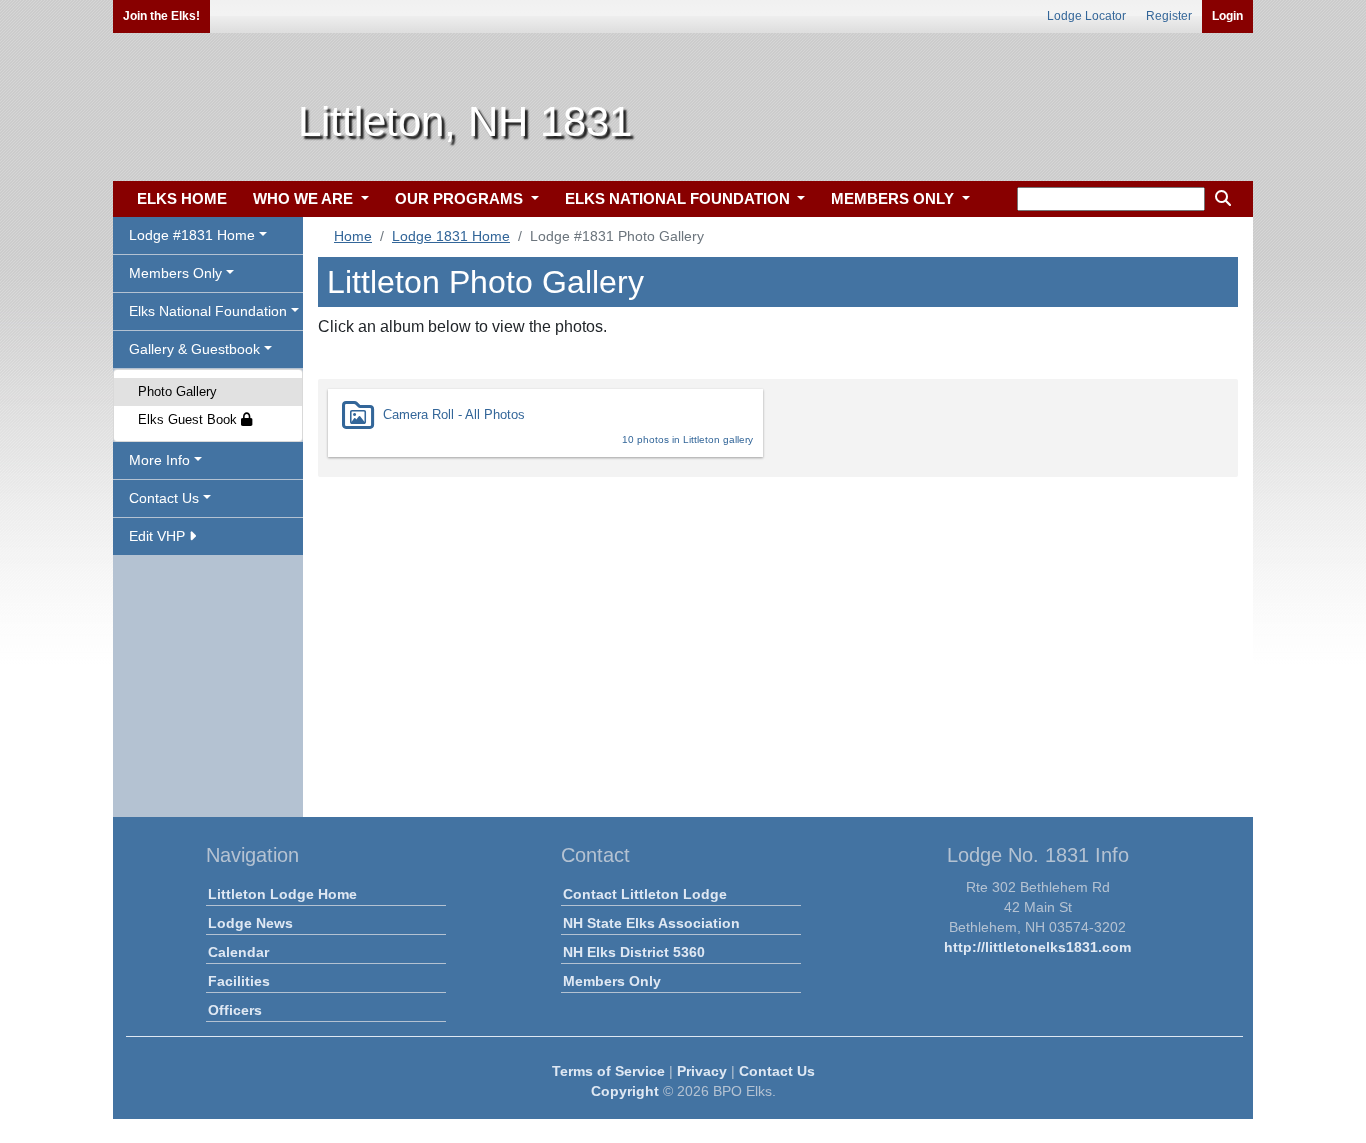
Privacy (702, 1071)
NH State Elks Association (651, 923)
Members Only (612, 981)
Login (1227, 16)
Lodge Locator (1086, 16)
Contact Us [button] (164, 498)
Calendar (238, 952)
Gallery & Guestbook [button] (194, 349)
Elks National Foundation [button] (208, 311)
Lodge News (250, 923)
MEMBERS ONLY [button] (894, 198)
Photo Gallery (177, 391)
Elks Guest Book (189, 419)
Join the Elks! (161, 16)
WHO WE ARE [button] (305, 198)
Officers (235, 1010)
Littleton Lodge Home (282, 894)
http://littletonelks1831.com (1037, 947)
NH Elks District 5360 (634, 952)
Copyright (625, 1091)
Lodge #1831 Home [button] (192, 235)
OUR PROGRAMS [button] (461, 198)
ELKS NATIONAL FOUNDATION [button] (679, 198)
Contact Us (777, 1071)
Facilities (239, 981)
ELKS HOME (182, 198)
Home (353, 236)
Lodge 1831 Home (451, 236)
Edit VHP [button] (159, 536)
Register (1169, 16)
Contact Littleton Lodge (645, 894)
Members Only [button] (175, 273)
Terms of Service (608, 1071)
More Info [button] (159, 460)
